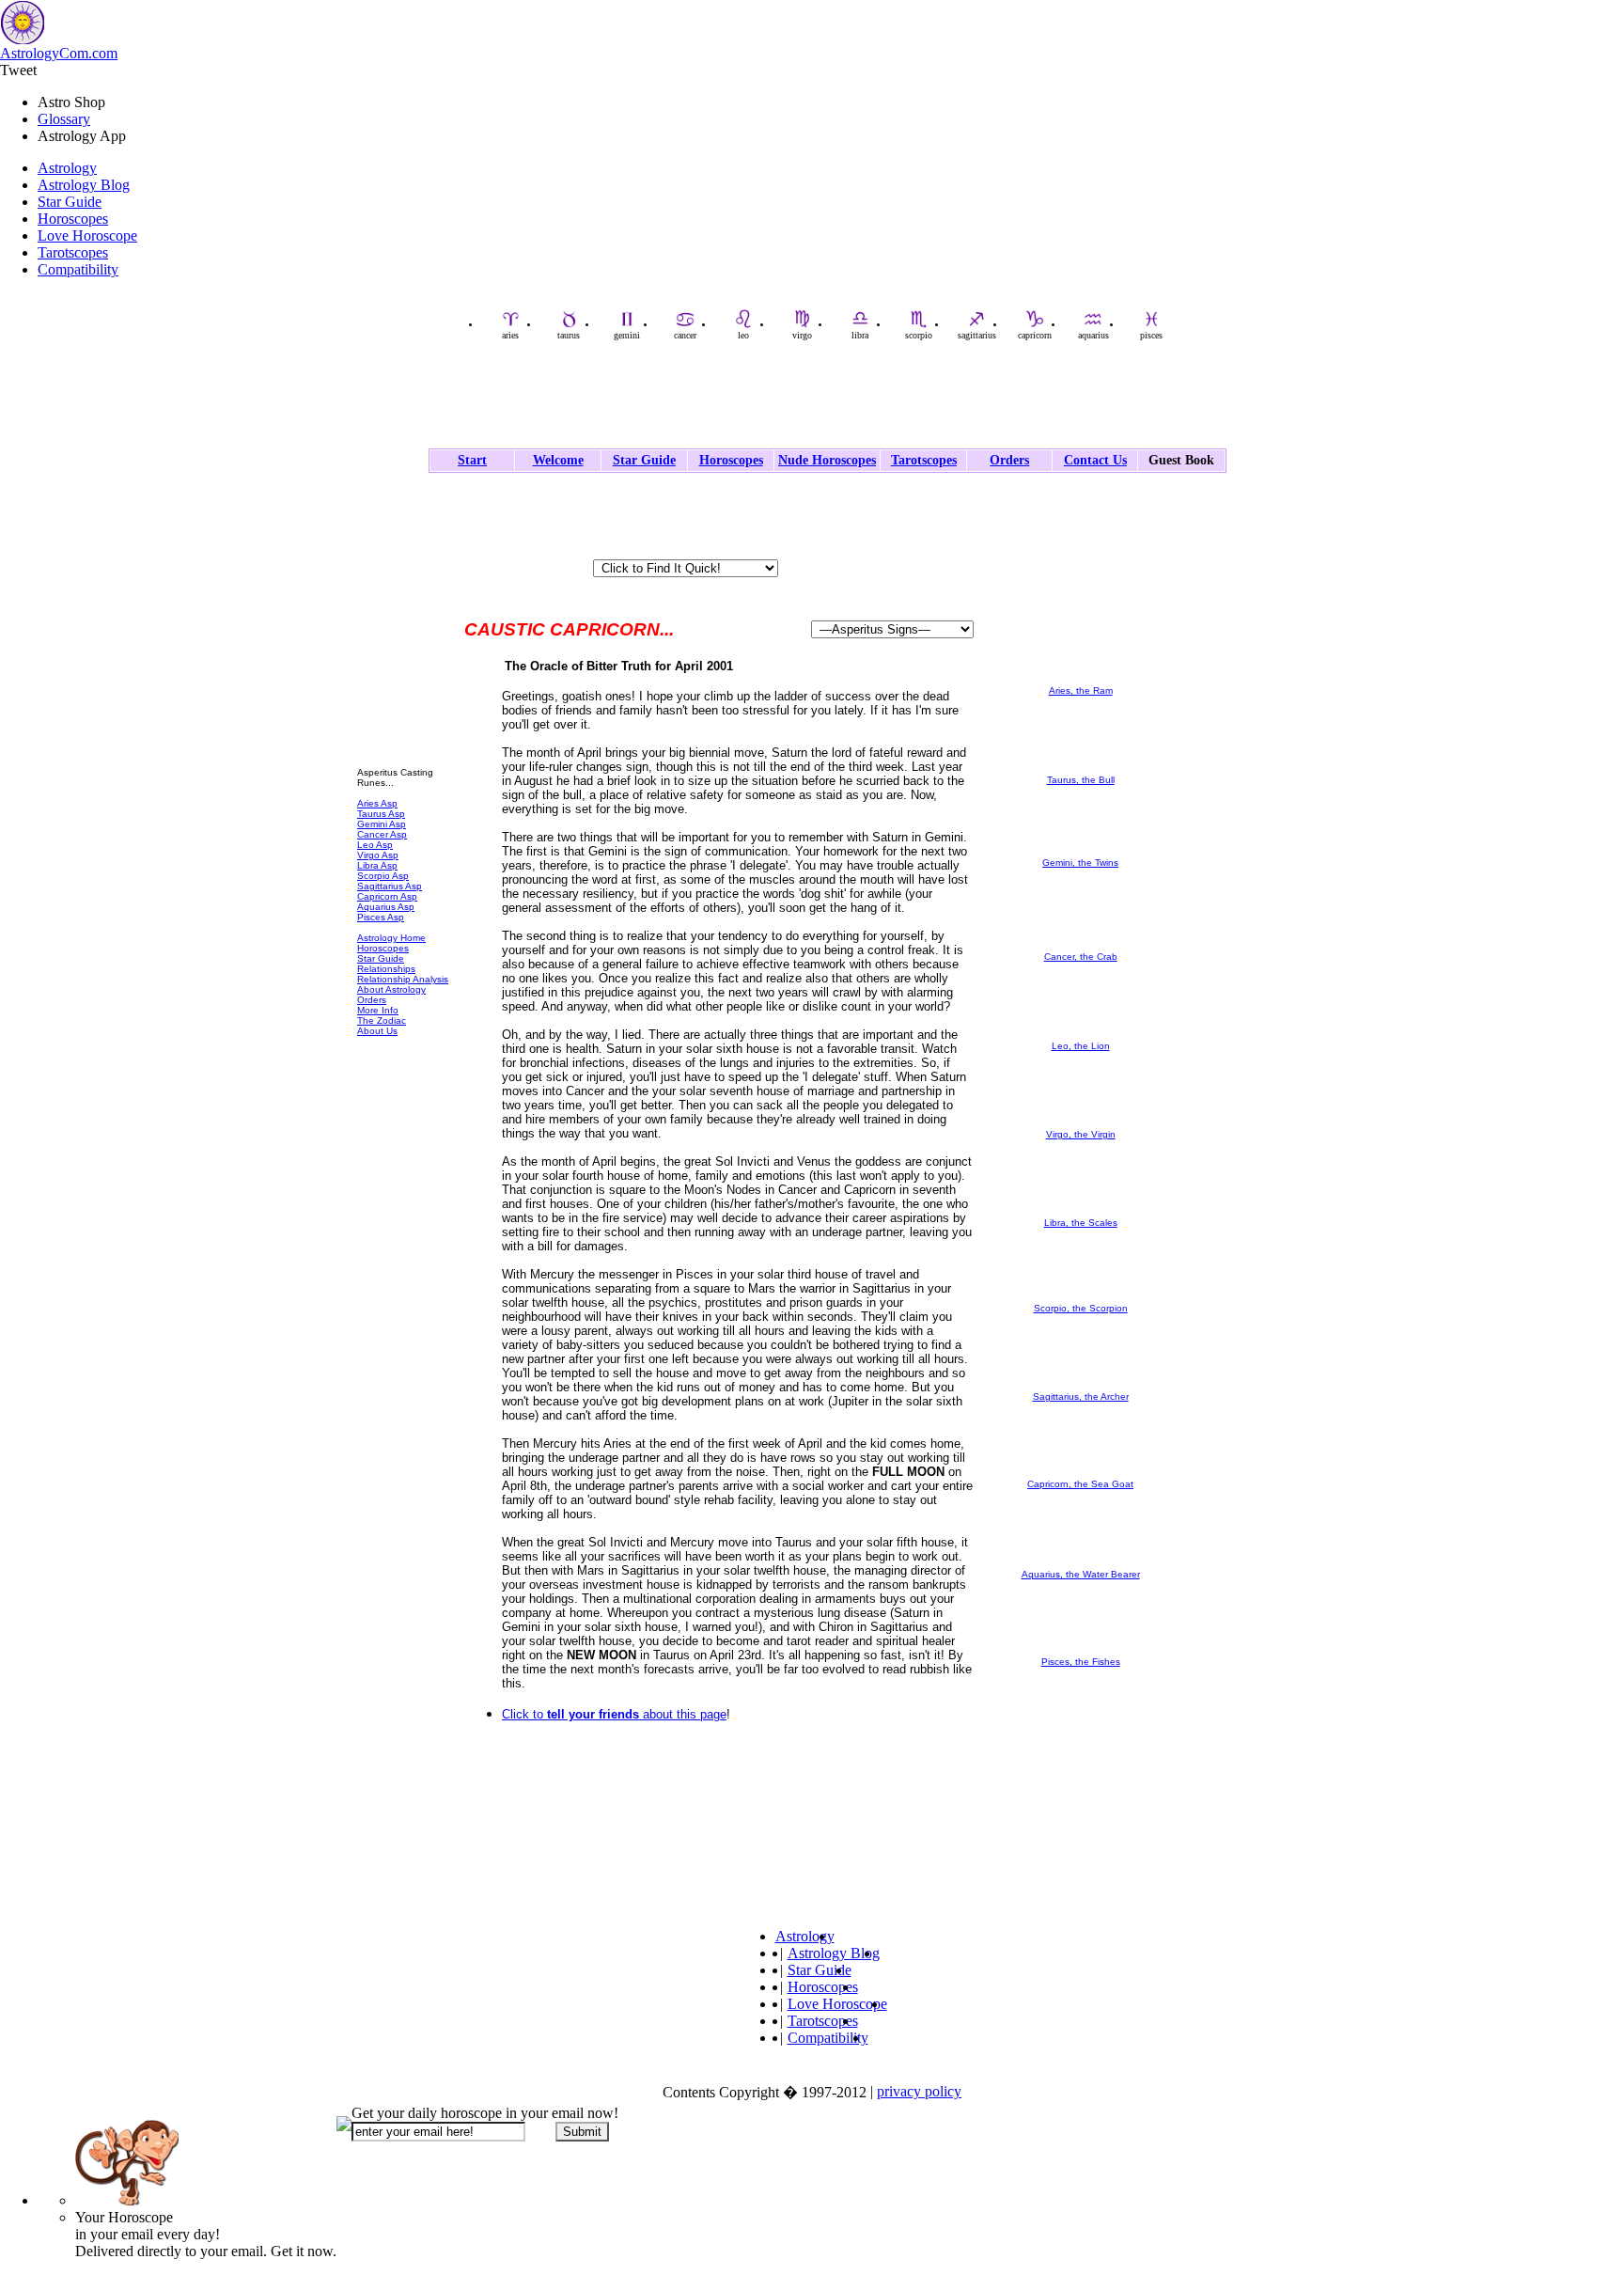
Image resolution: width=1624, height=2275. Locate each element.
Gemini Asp (382, 824)
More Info (378, 1010)
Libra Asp (377, 865)
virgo (802, 335)
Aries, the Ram (1081, 690)
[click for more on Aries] (1081, 682)
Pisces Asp (381, 917)
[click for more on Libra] (1081, 1214)
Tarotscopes (73, 252)
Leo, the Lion (1081, 1046)
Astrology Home (391, 938)
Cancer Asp (382, 834)
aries (510, 335)
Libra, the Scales (1081, 1223)
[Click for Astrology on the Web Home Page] (719, 1830)
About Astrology (391, 989)
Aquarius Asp (386, 907)
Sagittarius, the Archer (1081, 1396)
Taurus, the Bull (1081, 780)
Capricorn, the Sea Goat (1080, 1484)
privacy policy (919, 2091)
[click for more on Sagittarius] (1081, 1388)
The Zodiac (382, 1020)
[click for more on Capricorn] (1081, 1475)
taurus (569, 335)
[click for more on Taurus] (1081, 771)
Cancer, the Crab (1081, 957)
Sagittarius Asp (390, 886)
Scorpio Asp (383, 876)
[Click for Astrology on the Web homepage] (389, 527)
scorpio (919, 335)
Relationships (386, 969)
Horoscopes (73, 219)
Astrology (67, 168)
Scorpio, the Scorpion (1081, 1308)
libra (860, 335)
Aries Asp (377, 803)
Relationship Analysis (403, 979)
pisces (1151, 335)
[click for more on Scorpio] (1081, 1300)
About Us (377, 1031)
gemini (627, 335)
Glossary (64, 119)
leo (743, 335)
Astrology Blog (84, 185)
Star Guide (70, 202)
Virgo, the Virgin (1081, 1134)
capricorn (1035, 335)
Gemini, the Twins (1080, 863)
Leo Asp (375, 845)
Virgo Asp (378, 855)
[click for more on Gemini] (1081, 854)
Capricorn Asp (387, 896)
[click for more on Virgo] (1081, 1126)
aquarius (1093, 335)
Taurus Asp (381, 814)
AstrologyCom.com (59, 53)
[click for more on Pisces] (1081, 1653)
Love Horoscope (87, 235)
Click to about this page (614, 1714)
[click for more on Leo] (1081, 1037)
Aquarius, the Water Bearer (1081, 1574)
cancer (685, 335)
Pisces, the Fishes (1081, 1662)
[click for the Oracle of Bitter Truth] (404, 752)
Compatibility (78, 269)
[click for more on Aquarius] (1081, 1566)
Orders (372, 1000)
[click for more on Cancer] (1081, 948)
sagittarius (977, 335)
